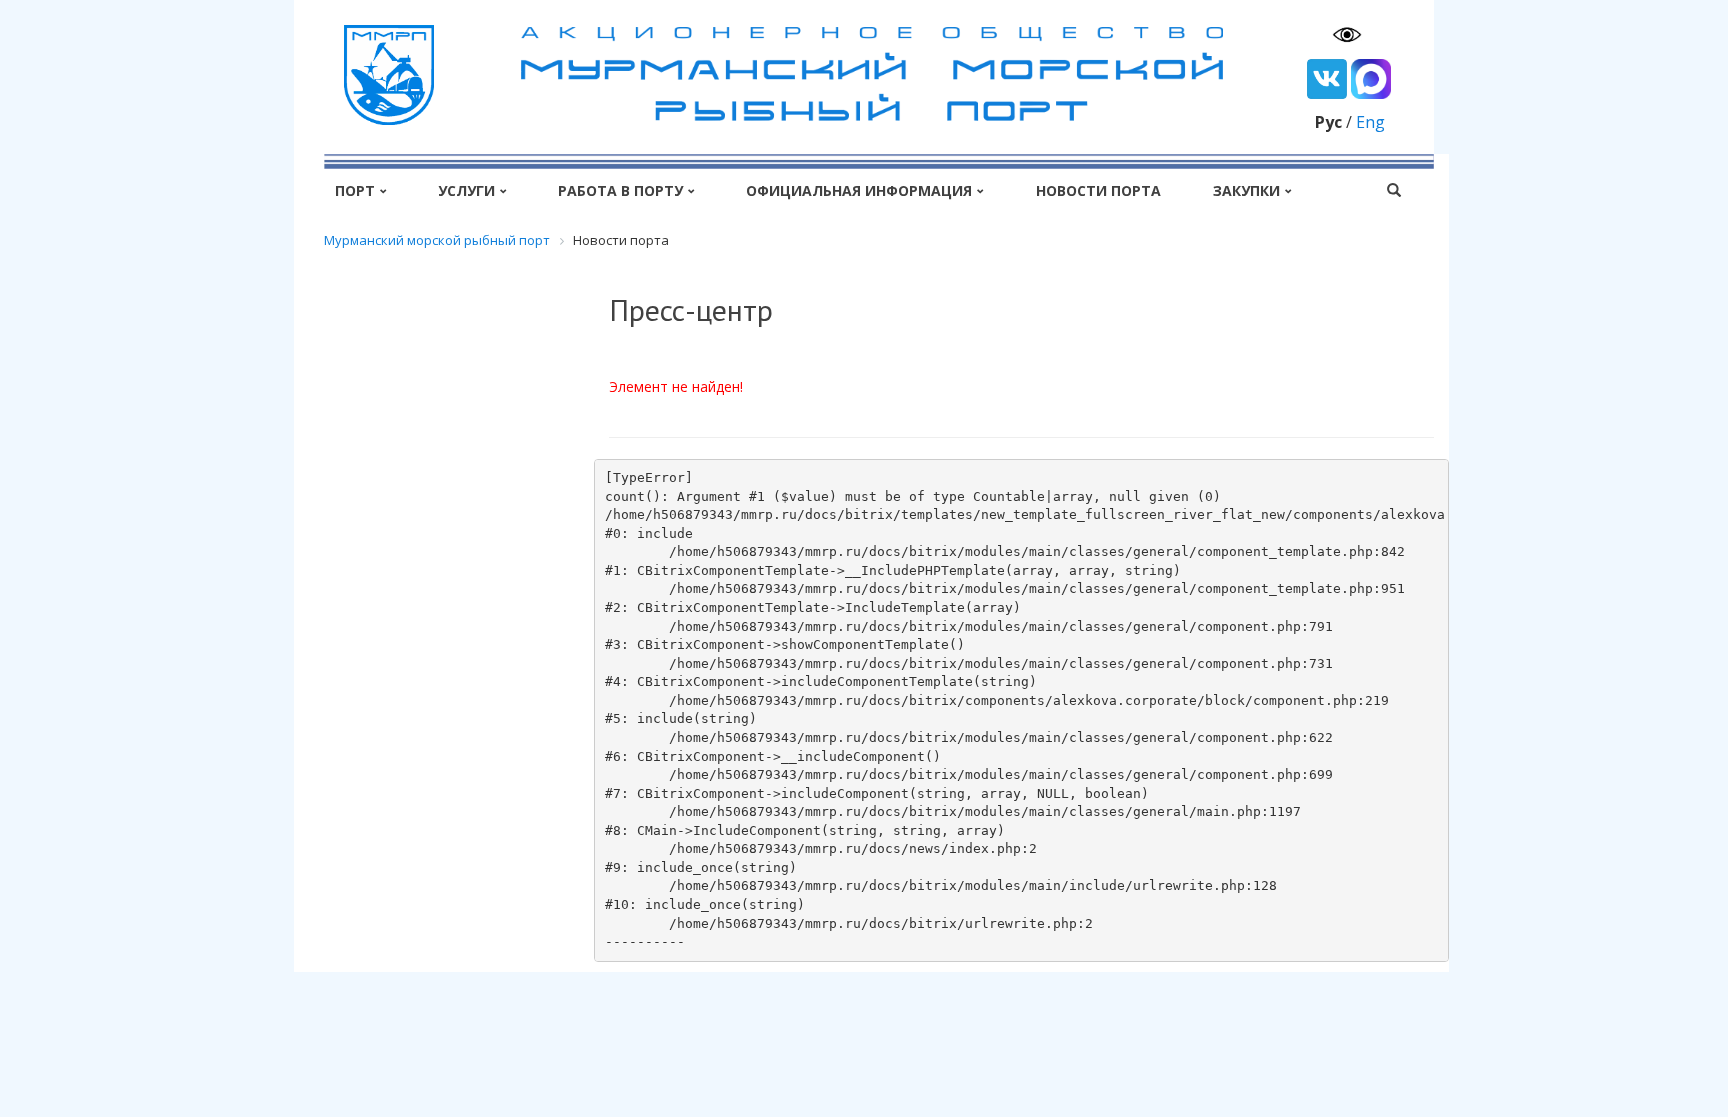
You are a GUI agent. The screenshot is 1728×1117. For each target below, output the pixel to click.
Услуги (466, 190)
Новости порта (1098, 190)
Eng (1370, 122)
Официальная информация (859, 190)
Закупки (1246, 190)
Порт (355, 190)
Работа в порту (620, 190)
